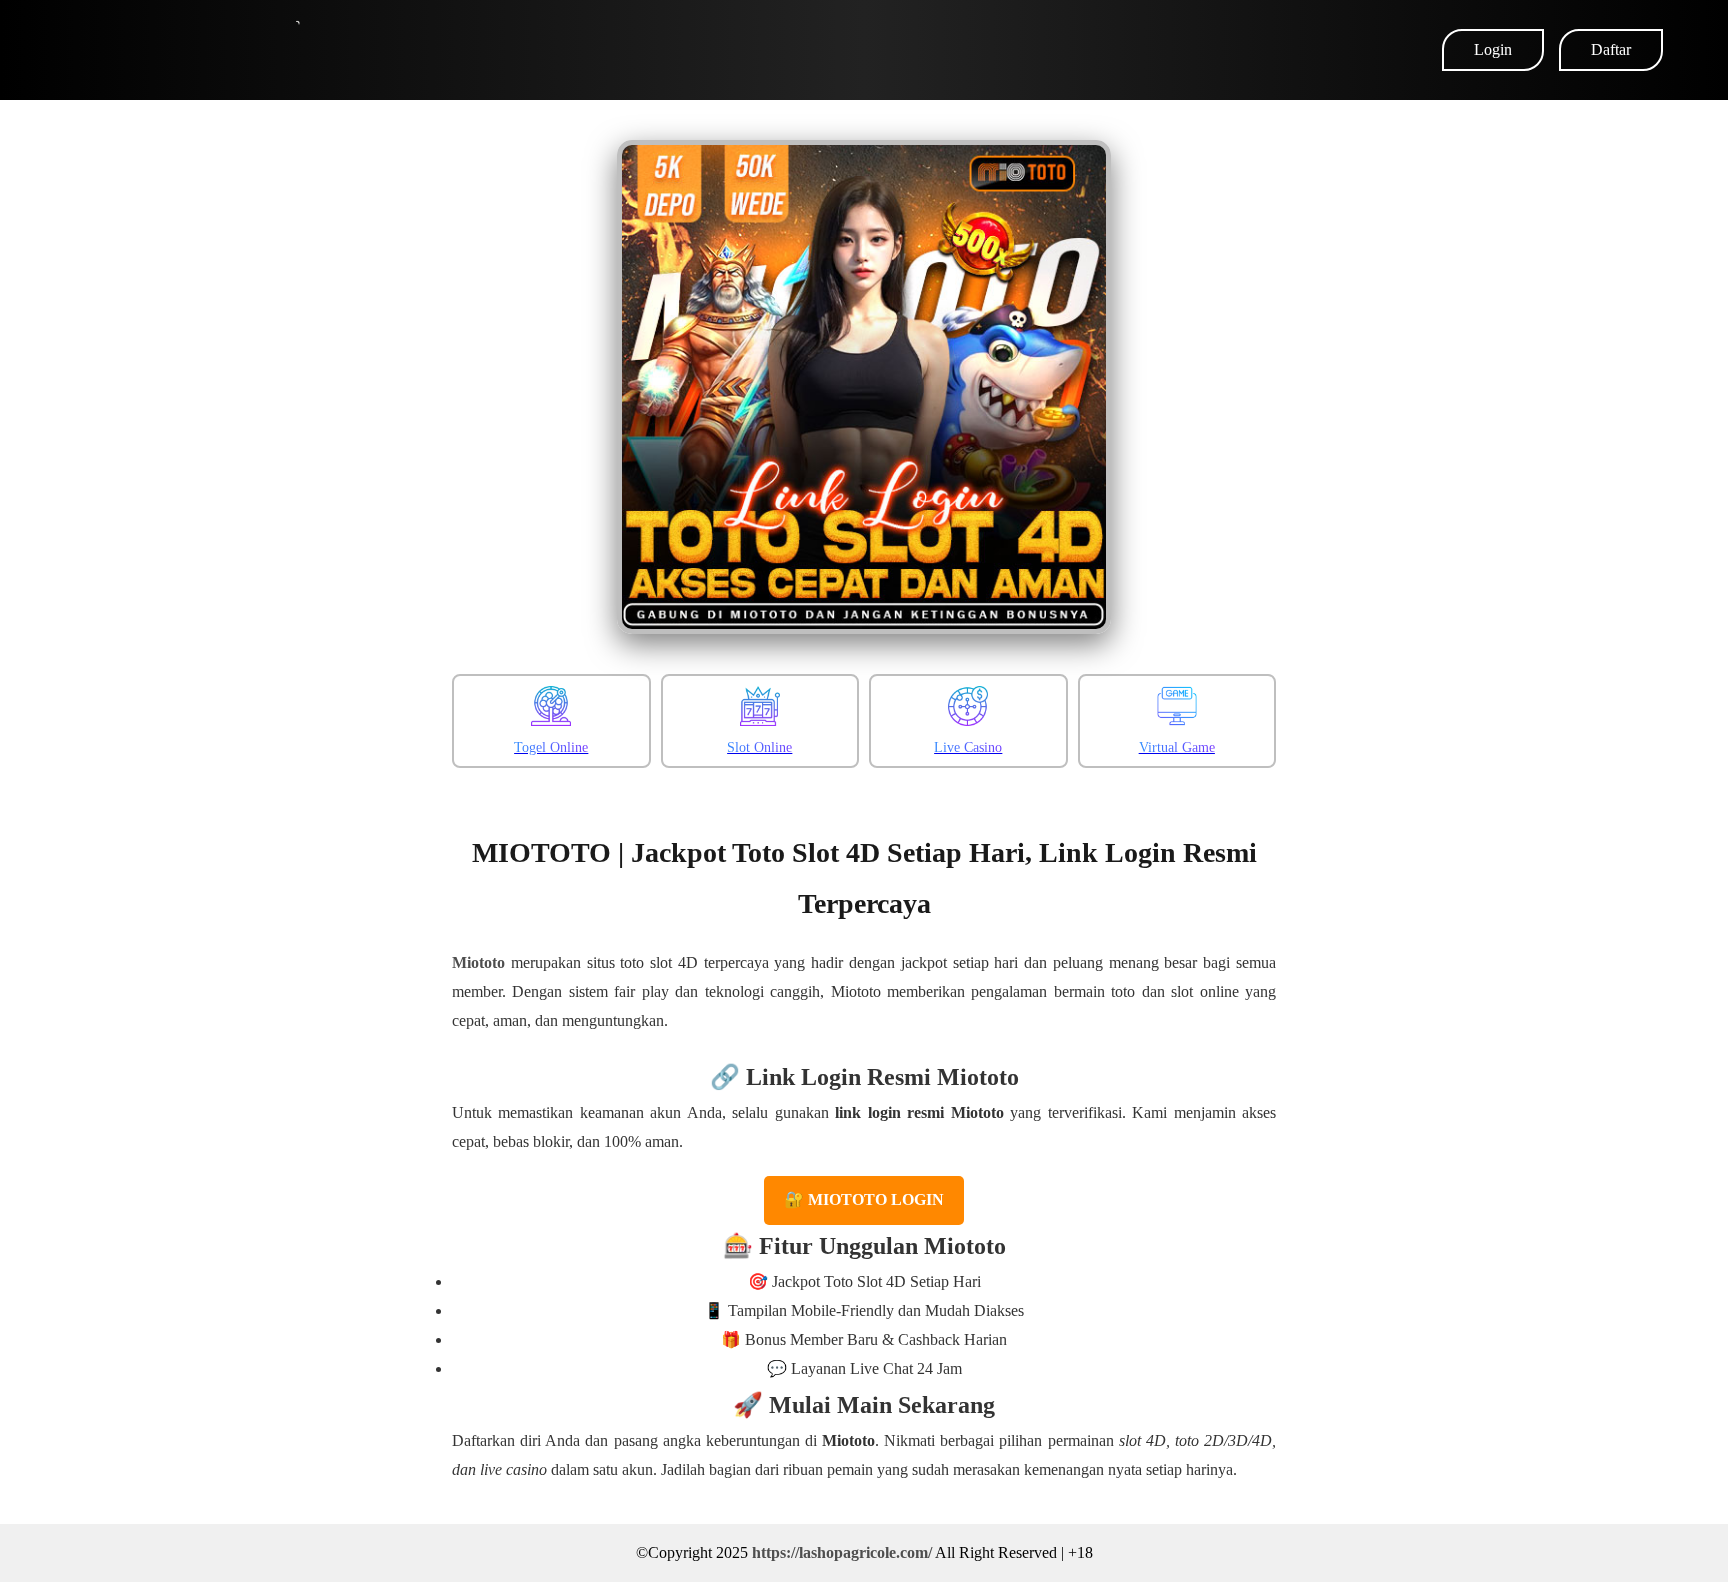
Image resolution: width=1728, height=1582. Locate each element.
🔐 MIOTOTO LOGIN (864, 1199)
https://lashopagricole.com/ (842, 1552)
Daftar (1611, 49)
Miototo (478, 962)
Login (1493, 49)
